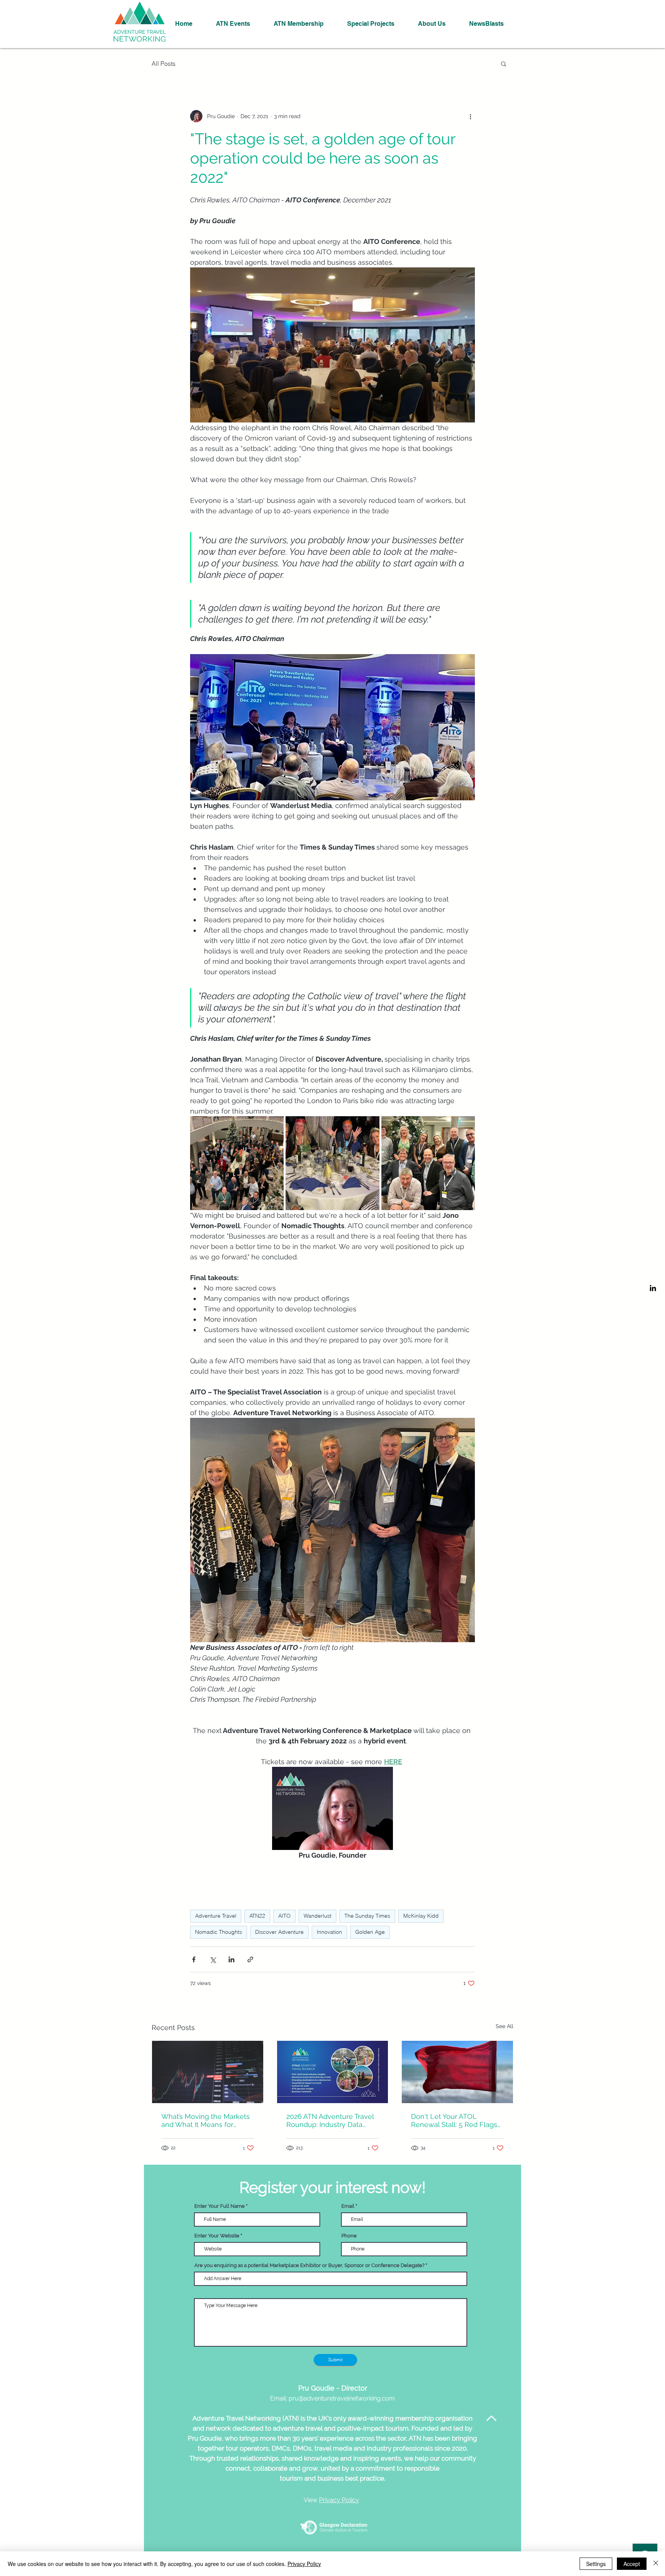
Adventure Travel (216, 1916)
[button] (504, 63)
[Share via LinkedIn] (231, 1959)
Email (348, 2206)
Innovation (329, 1932)
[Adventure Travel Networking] (653, 1288)
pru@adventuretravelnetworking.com (342, 2398)
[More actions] (470, 116)
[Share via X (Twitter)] (213, 1959)
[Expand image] (237, 1163)
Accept (632, 2564)
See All (505, 2026)
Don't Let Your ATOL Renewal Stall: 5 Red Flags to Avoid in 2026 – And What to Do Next (456, 2120)
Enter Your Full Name (220, 2206)
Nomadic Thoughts (219, 1932)
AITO (284, 1916)
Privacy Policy (304, 2564)
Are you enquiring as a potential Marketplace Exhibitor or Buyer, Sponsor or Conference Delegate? (309, 2265)
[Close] (656, 2564)
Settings (596, 2564)
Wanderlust (317, 1916)
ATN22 (257, 1916)
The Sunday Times (367, 1916)
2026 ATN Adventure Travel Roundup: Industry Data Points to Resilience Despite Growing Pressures (332, 2120)
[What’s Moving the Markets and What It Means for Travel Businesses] (208, 2072)
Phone (349, 2236)
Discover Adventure (279, 1932)
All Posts (164, 63)
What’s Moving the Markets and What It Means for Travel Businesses (206, 2120)
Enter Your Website (217, 2236)
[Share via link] (250, 1959)
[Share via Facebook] (194, 1959)
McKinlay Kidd (421, 1916)
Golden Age (370, 1932)
